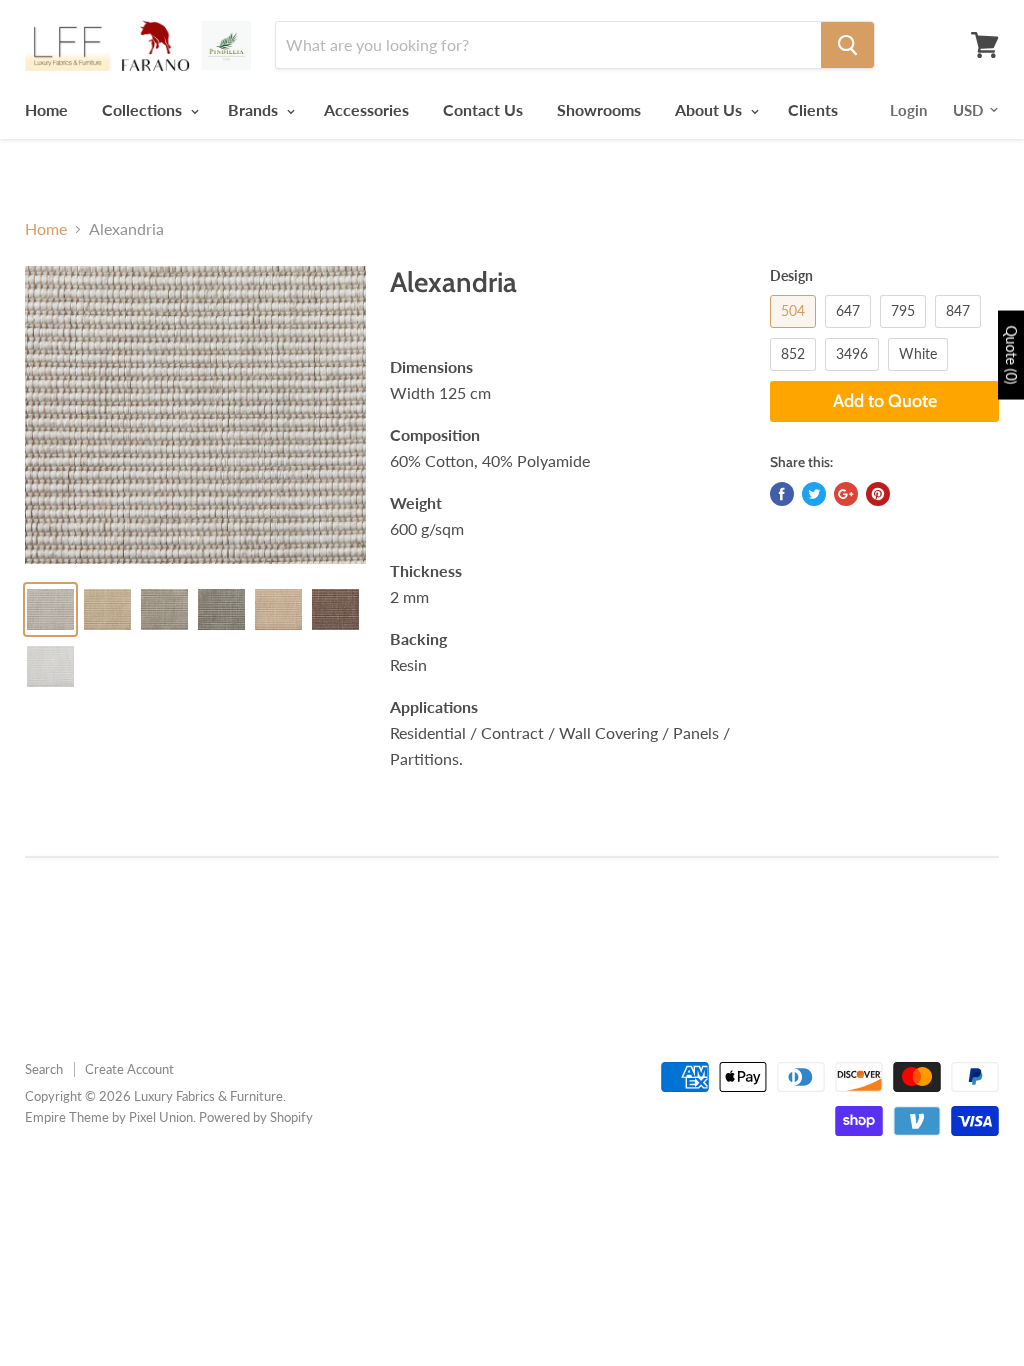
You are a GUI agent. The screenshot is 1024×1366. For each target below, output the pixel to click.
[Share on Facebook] (782, 494)
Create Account (129, 1069)
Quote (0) (1011, 354)
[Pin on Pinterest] (878, 494)
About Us (710, 109)
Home (46, 109)
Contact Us (483, 109)
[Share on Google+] (846, 494)
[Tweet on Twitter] (814, 494)
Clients (813, 109)
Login (908, 110)
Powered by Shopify (256, 1117)
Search (44, 1069)
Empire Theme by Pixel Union (109, 1117)
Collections (144, 109)
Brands (255, 109)
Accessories (366, 109)
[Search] (847, 45)
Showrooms (599, 109)
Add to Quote (885, 401)
